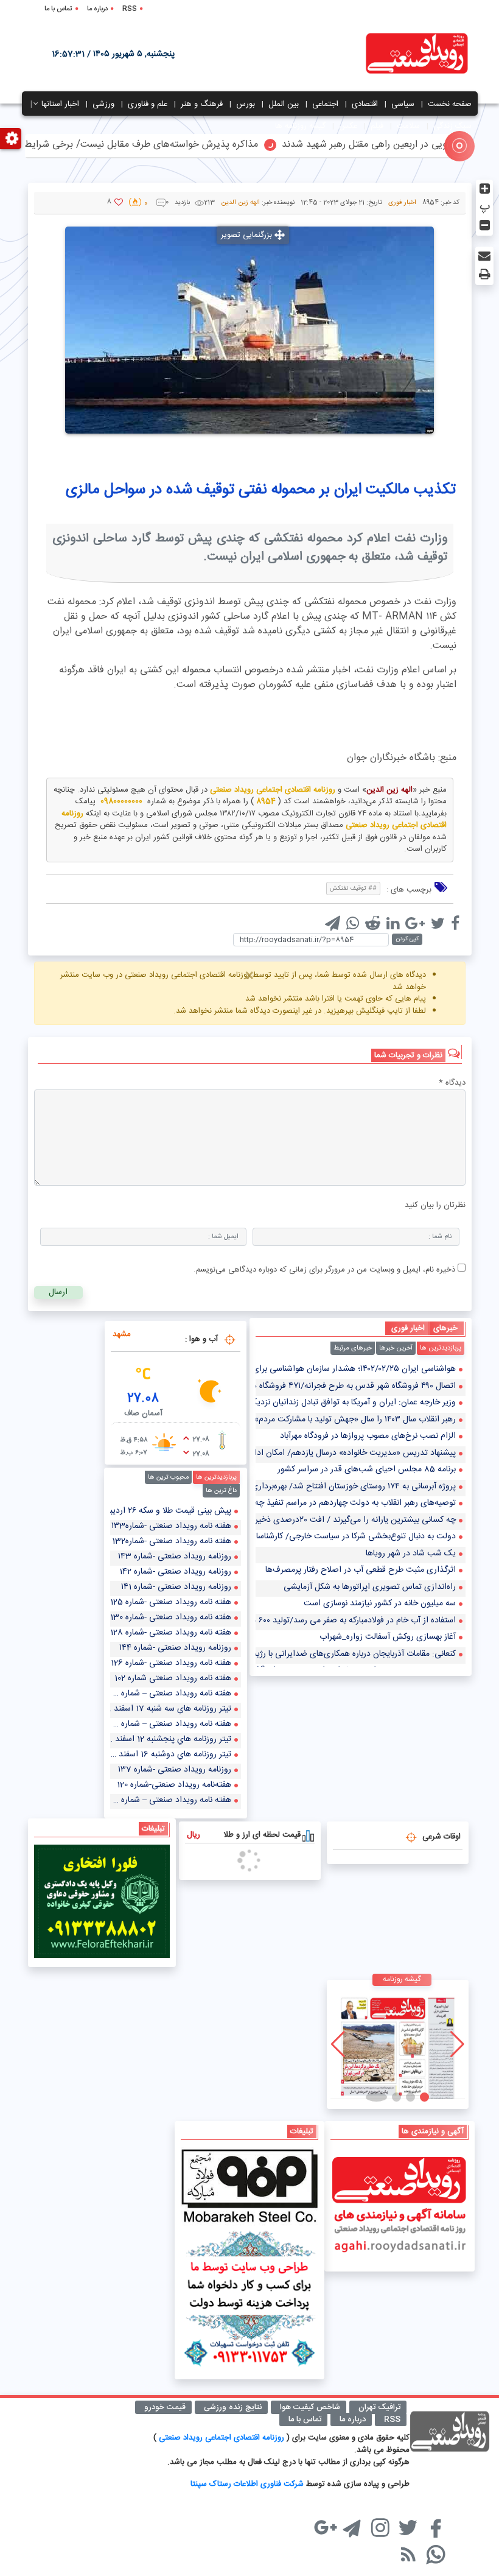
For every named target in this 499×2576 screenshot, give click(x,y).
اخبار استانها (60, 104)
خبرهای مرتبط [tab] (353, 1348)
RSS (130, 9)
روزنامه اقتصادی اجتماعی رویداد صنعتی (223, 2438)
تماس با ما (58, 9)
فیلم (377, 126)
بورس (246, 104)
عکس (348, 126)
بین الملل (284, 104)
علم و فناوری (148, 104)
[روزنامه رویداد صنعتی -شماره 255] (398, 2044)
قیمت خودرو (165, 2407)
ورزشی (103, 104)
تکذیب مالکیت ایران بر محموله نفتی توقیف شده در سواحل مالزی (261, 490)
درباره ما (97, 9)
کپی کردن (407, 939)
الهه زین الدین (240, 203)
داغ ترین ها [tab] (221, 1491)
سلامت (408, 126)
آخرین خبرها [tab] (396, 1348)
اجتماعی (325, 104)
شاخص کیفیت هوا (310, 2407)
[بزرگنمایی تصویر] (249, 330)
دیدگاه (452, 1083)
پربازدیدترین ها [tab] (441, 1348)
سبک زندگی (452, 126)
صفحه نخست (450, 104)
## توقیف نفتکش (353, 889)
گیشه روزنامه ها (300, 126)
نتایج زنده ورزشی (233, 2407)
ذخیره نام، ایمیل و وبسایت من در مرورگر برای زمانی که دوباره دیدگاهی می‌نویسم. (324, 1270)
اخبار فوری (402, 203)
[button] (418, 2097)
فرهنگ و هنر (202, 104)
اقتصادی (365, 104)
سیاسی (403, 104)
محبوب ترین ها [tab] (168, 1477)
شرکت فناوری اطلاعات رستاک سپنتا (247, 2484)
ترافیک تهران (379, 2407)
